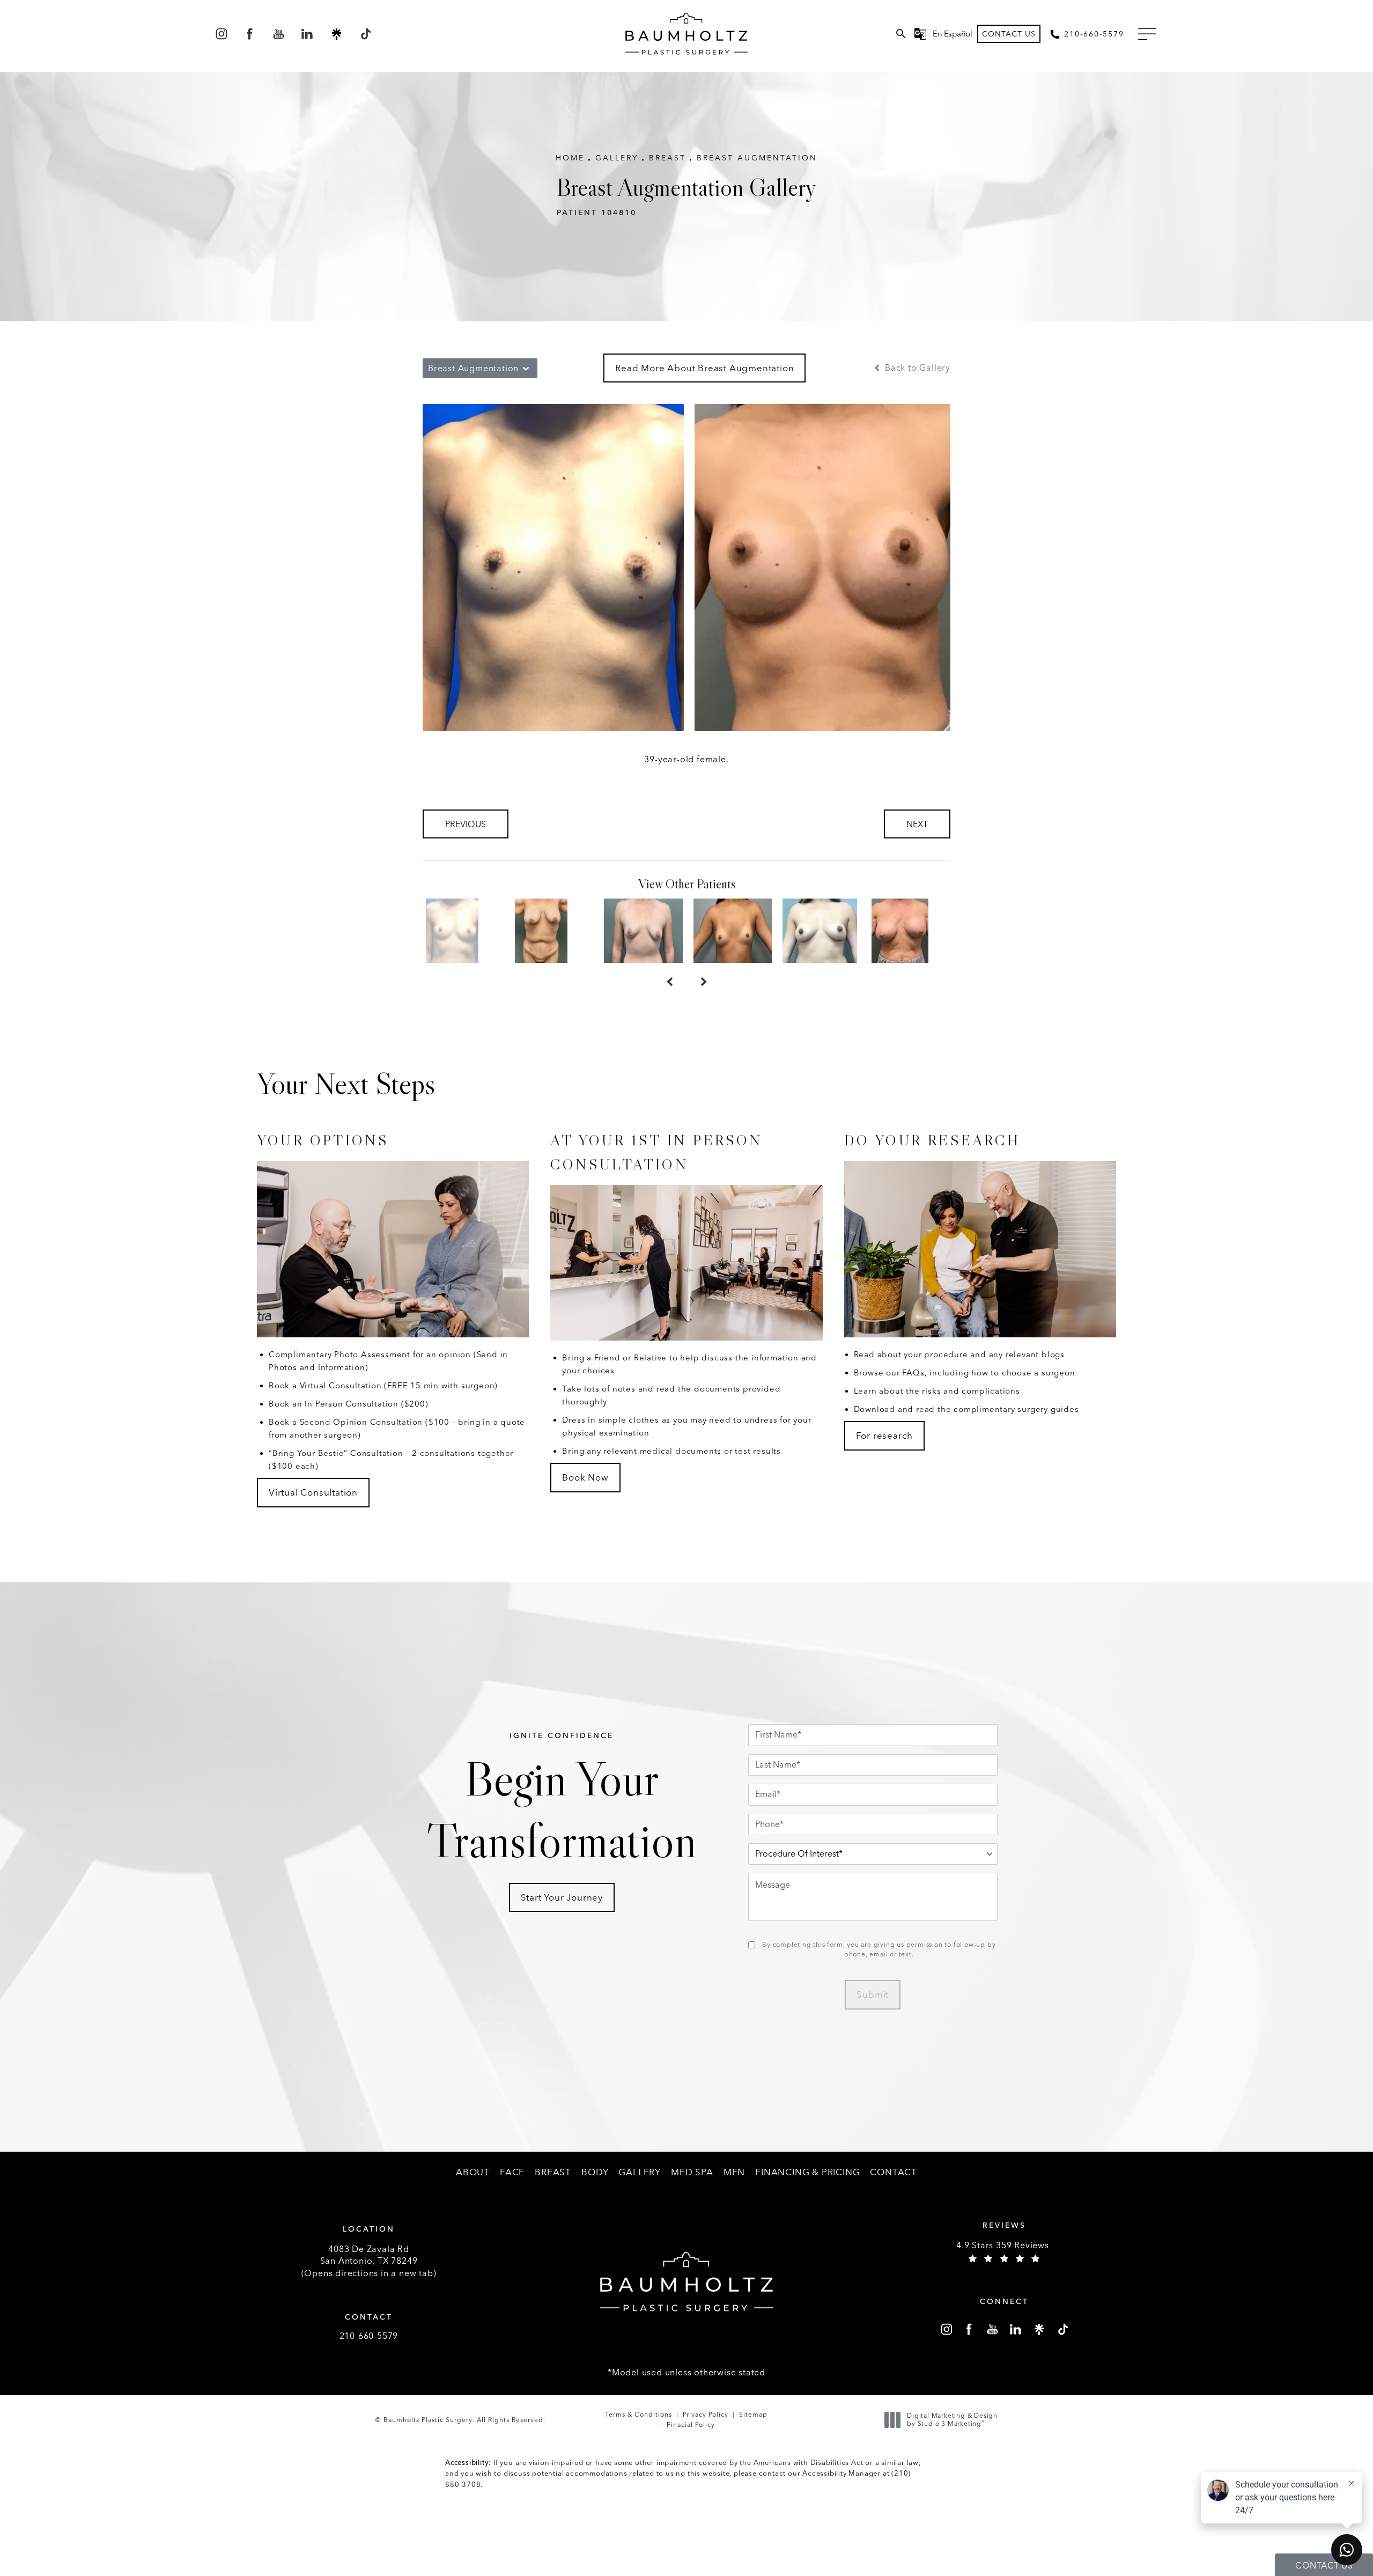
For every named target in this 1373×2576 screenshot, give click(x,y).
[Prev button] (669, 982)
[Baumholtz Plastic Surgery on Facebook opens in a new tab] (250, 34)
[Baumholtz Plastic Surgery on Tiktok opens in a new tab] (365, 34)
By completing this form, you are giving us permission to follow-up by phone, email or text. (879, 1949)
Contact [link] (894, 2172)
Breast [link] (553, 2172)
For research (885, 1436)
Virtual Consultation (313, 1492)
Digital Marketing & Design (952, 2420)
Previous (466, 824)
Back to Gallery (916, 368)
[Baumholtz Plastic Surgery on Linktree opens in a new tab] (337, 34)
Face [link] (512, 2172)
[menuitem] (221, 34)
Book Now (585, 1477)
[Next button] (704, 982)
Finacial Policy (691, 2425)
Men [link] (734, 2172)
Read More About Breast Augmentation (704, 368)
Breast (667, 158)
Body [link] (595, 2172)
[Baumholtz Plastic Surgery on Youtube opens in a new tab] (279, 34)
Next (917, 824)
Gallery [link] (640, 2172)
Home (570, 158)
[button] (1147, 34)
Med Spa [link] (692, 2172)
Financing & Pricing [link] (807, 2172)
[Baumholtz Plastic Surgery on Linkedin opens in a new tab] (308, 34)
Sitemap (753, 2415)
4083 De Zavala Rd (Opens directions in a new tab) (369, 2261)
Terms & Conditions (638, 2415)
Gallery (617, 158)
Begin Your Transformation (562, 1801)
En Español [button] (952, 34)
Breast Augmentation (757, 158)
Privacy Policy (706, 2415)
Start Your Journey (562, 1897)
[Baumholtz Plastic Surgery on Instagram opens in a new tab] (221, 34)
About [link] (473, 2172)
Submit (873, 1994)
